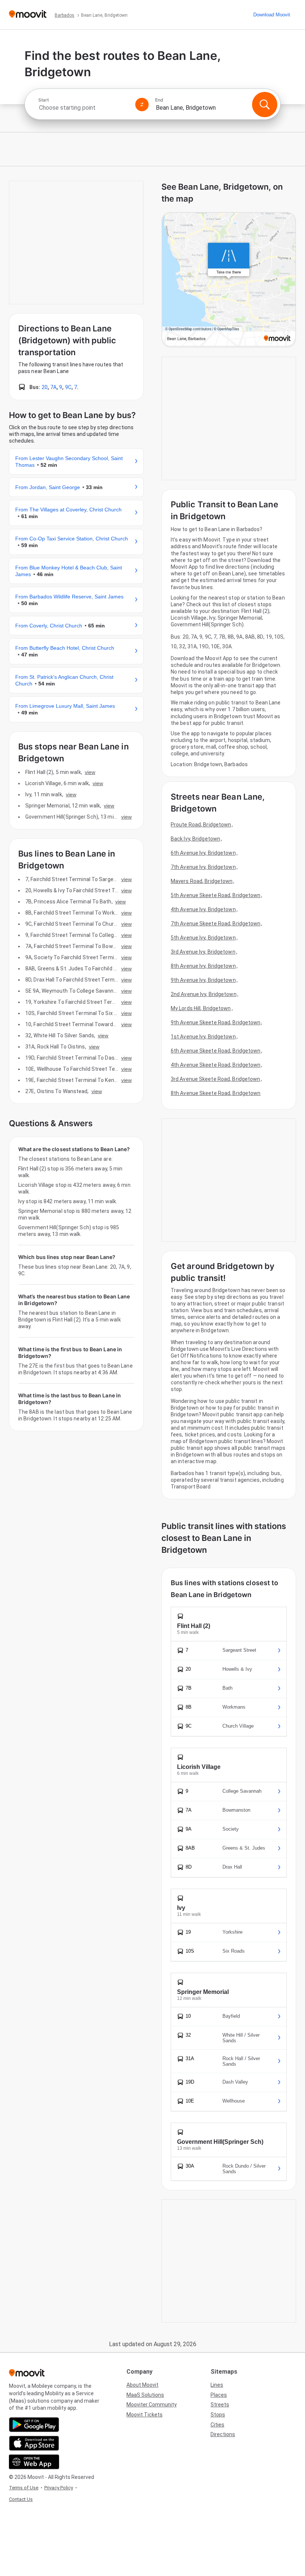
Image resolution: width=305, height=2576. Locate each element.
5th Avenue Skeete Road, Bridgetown (216, 895)
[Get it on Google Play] (34, 2425)
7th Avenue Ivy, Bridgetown (203, 867)
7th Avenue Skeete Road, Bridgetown (216, 924)
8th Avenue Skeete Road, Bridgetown (216, 1093)
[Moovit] (28, 15)
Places (219, 2395)
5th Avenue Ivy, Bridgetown (203, 938)
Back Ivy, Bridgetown (195, 839)
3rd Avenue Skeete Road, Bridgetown (215, 1079)
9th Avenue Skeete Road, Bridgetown (216, 1022)
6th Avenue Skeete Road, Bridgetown (216, 1051)
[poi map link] (229, 280)
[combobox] (84, 108)
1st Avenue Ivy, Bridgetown (203, 1037)
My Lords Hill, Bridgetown (201, 1008)
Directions (223, 2434)
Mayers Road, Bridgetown (202, 881)
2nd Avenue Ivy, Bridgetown (204, 994)
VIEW (90, 772)
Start (44, 100)
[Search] (264, 105)
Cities (217, 2425)
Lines (217, 2385)
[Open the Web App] (34, 2462)
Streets (220, 2405)
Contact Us (21, 2499)
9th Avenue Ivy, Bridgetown (203, 980)
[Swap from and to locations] (142, 105)
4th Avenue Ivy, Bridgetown (203, 909)
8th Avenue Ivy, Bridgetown (203, 966)
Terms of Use (24, 2488)
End (159, 100)
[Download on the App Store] (34, 2443)
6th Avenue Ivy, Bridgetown (203, 853)
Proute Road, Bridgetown (201, 825)
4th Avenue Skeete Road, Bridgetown (216, 1065)
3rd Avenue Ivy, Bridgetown (203, 952)
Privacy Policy (59, 2488)
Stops (218, 2415)
